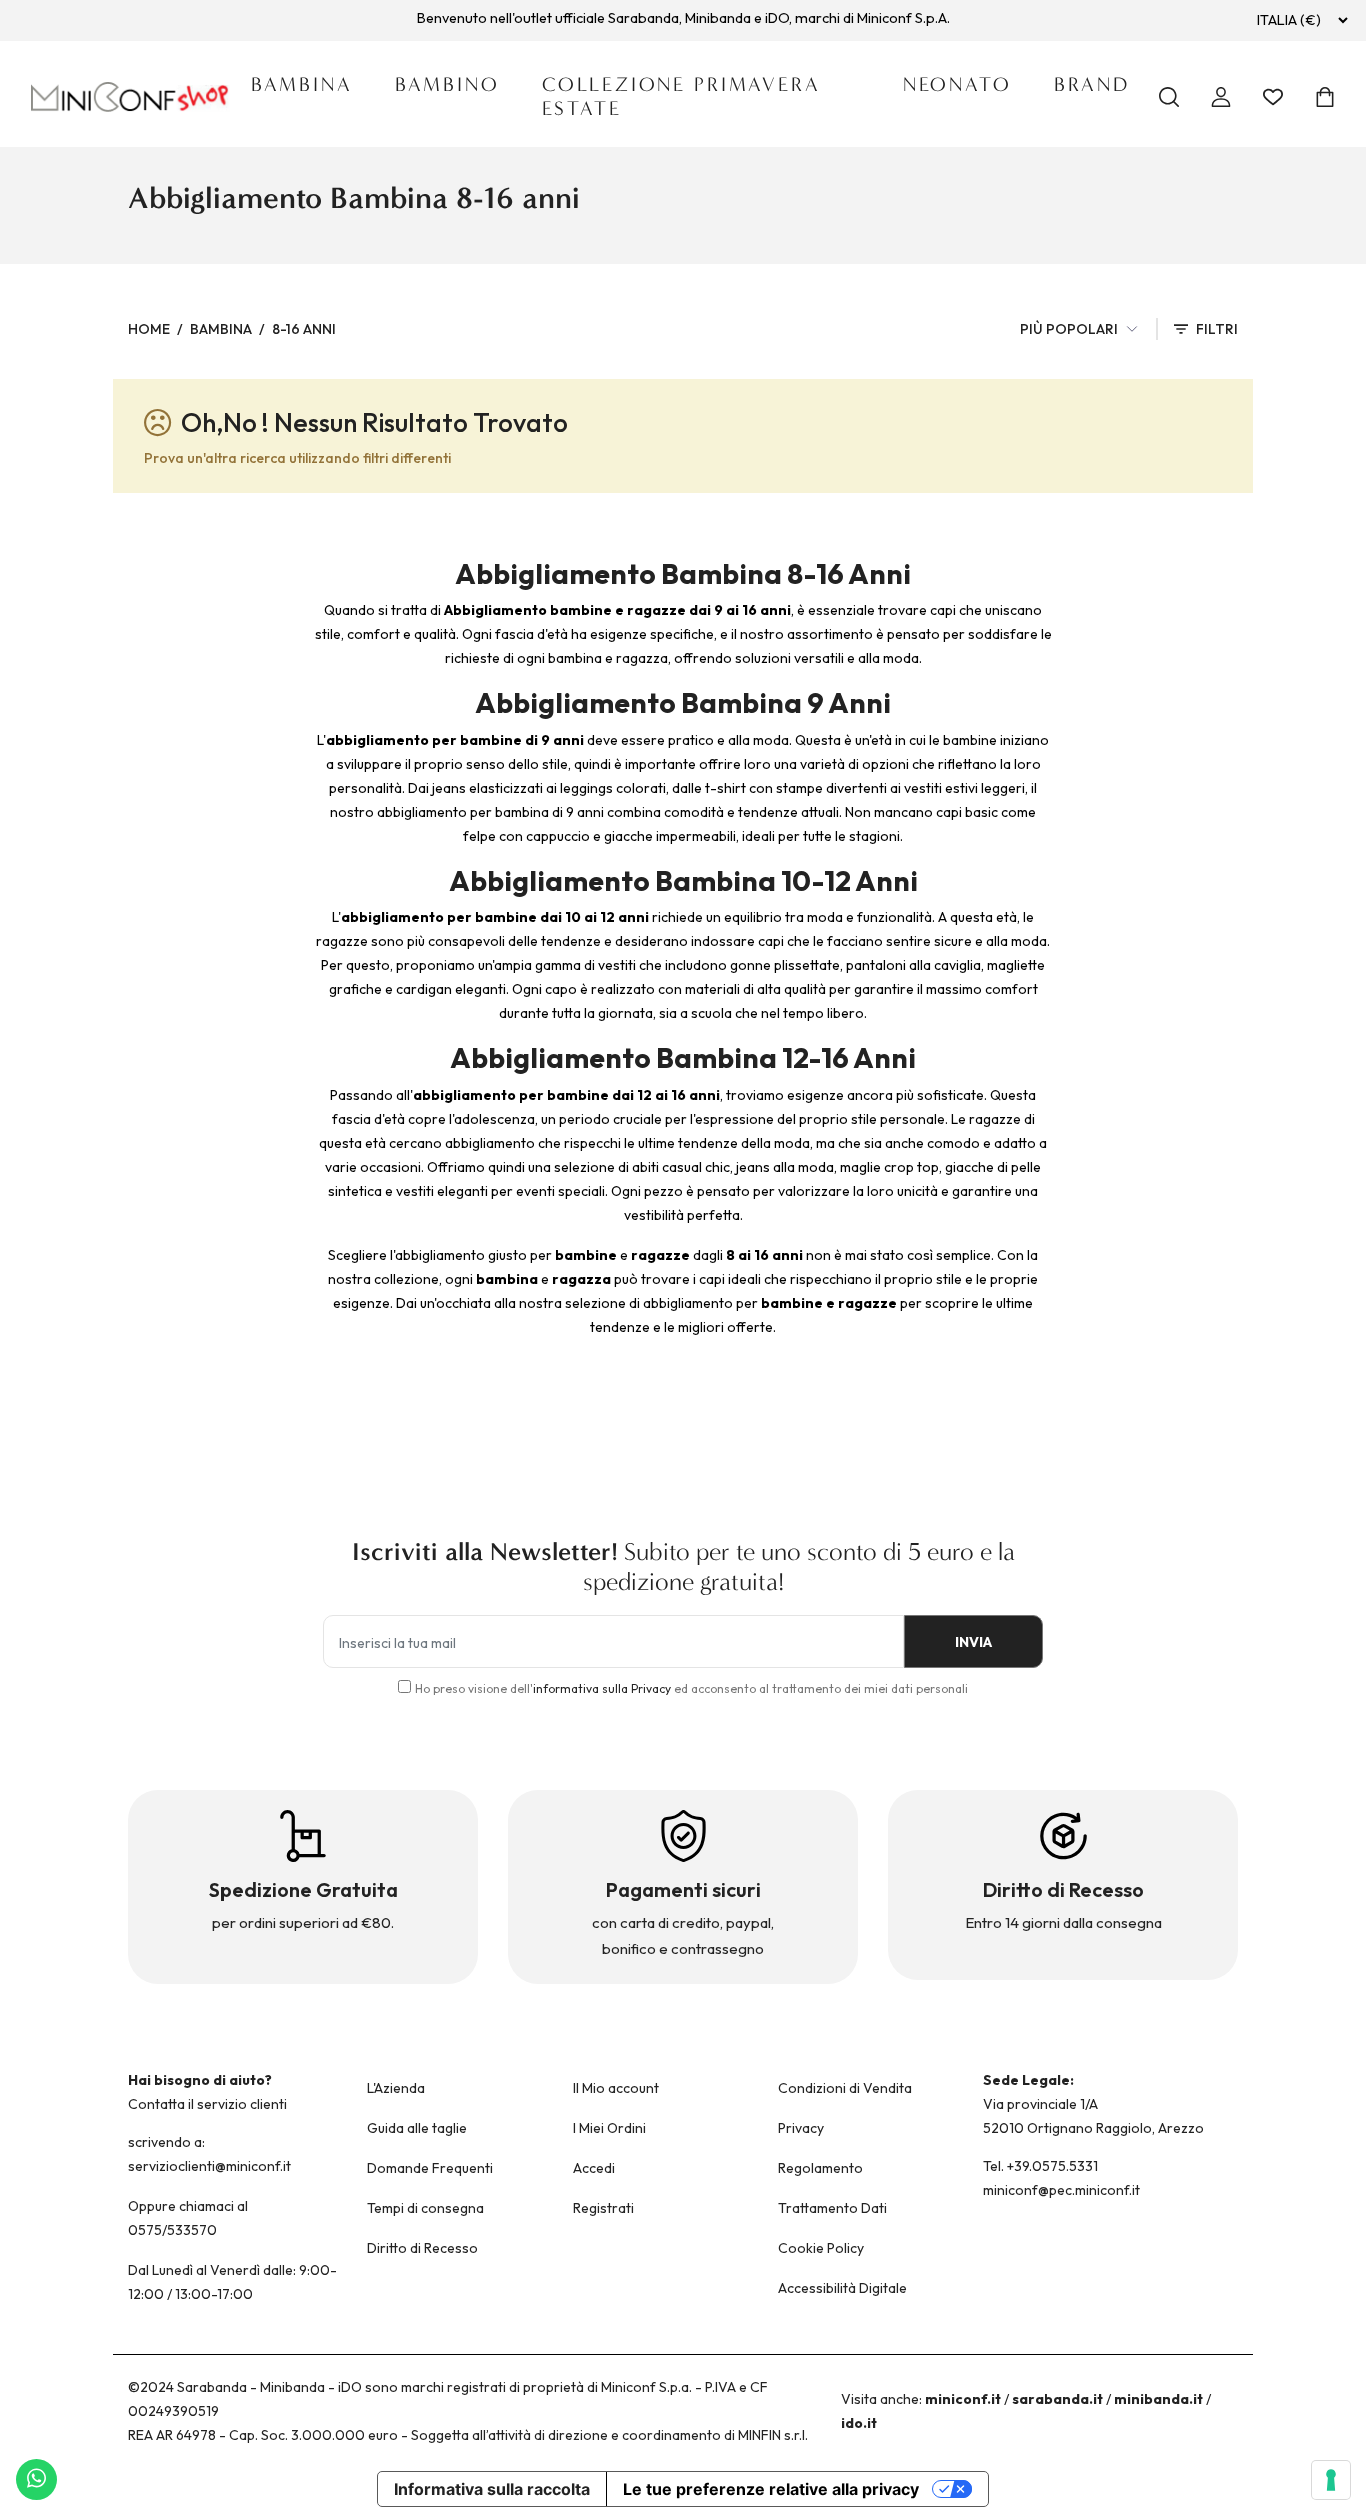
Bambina (302, 84)
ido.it (859, 2423)
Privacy (801, 2128)
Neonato (957, 84)
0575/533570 (172, 2230)
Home (149, 329)
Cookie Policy (821, 2248)
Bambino (447, 84)
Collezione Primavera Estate (681, 96)
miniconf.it (963, 2399)
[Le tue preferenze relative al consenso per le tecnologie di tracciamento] (1331, 2480)
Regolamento (820, 2168)
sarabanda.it (1057, 2399)
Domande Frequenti (430, 2168)
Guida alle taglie (417, 2128)
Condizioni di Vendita (845, 2088)
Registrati (603, 2208)
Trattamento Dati (832, 2208)
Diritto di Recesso (422, 2248)
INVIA (973, 1642)
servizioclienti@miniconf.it (209, 2166)
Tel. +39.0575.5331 (1040, 2166)
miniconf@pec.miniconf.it (1061, 2190)
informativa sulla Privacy (602, 1688)
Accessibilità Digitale (842, 2288)
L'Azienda (396, 2088)
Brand (1092, 84)
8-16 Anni (304, 329)
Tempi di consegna (425, 2208)
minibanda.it (1158, 2399)
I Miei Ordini (609, 2128)
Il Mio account (616, 2088)
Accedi (594, 2168)
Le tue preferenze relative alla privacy (771, 2489)
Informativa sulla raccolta (492, 2489)
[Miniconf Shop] (130, 96)
